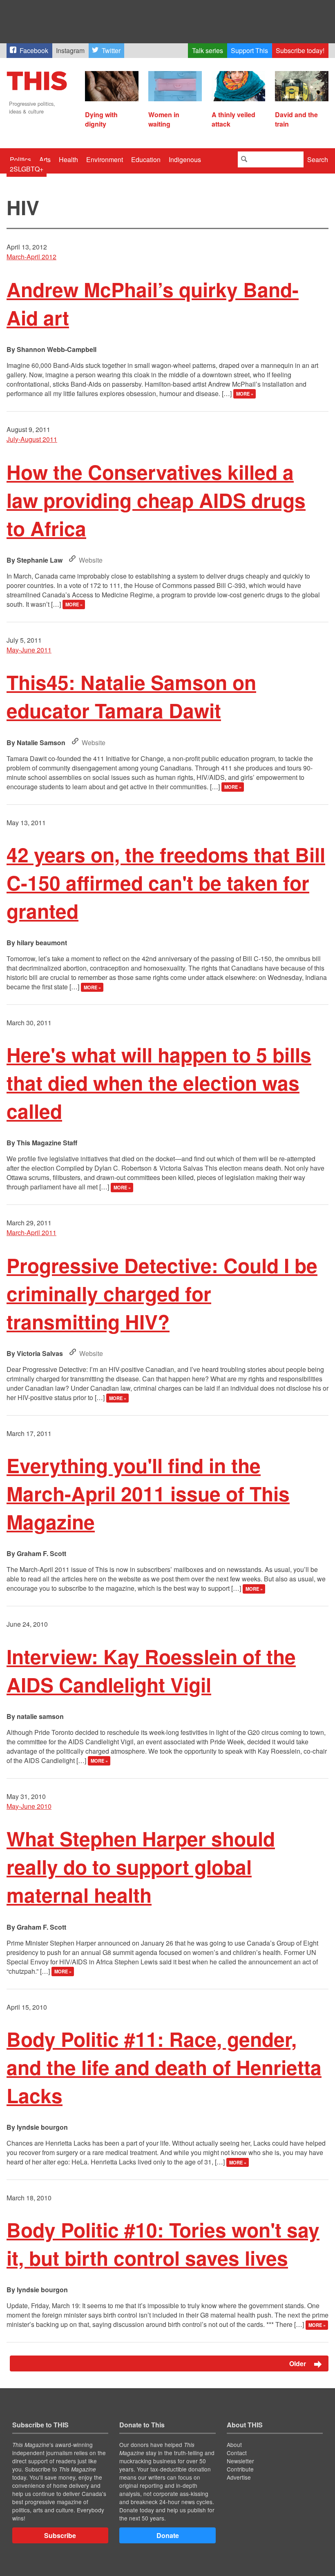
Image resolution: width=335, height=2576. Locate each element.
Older (298, 2363)
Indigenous (185, 159)
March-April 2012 (31, 257)
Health (68, 159)
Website (91, 560)
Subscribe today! (300, 50)
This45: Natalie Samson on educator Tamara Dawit (131, 696)
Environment (105, 159)
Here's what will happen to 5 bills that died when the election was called (159, 1083)
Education (146, 159)
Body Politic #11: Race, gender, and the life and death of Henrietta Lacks (164, 2067)
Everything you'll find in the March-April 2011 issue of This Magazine (148, 1493)
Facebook (34, 50)
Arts (45, 159)
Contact (237, 2453)
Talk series (208, 50)
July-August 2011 (32, 439)
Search (318, 159)
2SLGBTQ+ (27, 169)
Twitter (111, 50)
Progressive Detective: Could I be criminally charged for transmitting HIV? (162, 1293)
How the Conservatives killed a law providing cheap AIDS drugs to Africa (156, 500)
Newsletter (240, 2461)
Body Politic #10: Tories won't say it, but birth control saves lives (163, 2244)
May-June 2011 (29, 650)
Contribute (240, 2469)
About (234, 2445)
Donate (168, 2535)
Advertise (239, 2477)
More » (245, 394)
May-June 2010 (29, 1806)
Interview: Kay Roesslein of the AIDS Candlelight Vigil (151, 1670)
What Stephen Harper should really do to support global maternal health (141, 1867)
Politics (20, 159)
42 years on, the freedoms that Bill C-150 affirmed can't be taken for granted (166, 883)
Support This (249, 50)
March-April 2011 (31, 1232)
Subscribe (60, 2535)
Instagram (70, 50)
